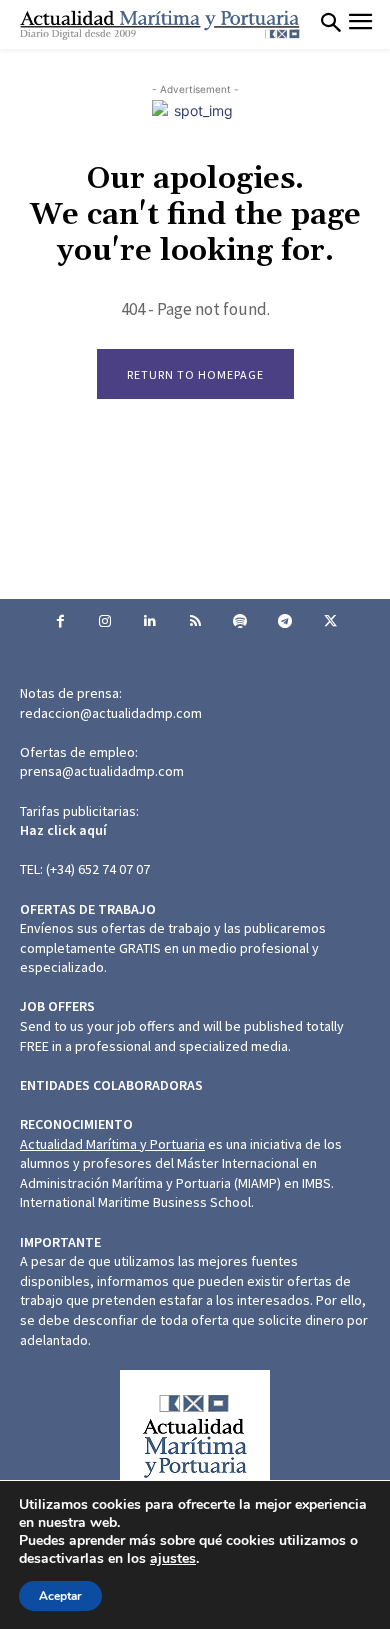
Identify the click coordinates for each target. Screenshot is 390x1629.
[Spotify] (240, 621)
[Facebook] (60, 621)
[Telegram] (285, 621)
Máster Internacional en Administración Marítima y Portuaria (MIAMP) (168, 1173)
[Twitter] (330, 621)
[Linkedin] (150, 621)
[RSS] (195, 621)
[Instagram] (105, 621)
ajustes (173, 1559)
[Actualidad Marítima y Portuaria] (160, 25)
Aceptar (60, 1596)
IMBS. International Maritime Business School (177, 1193)
